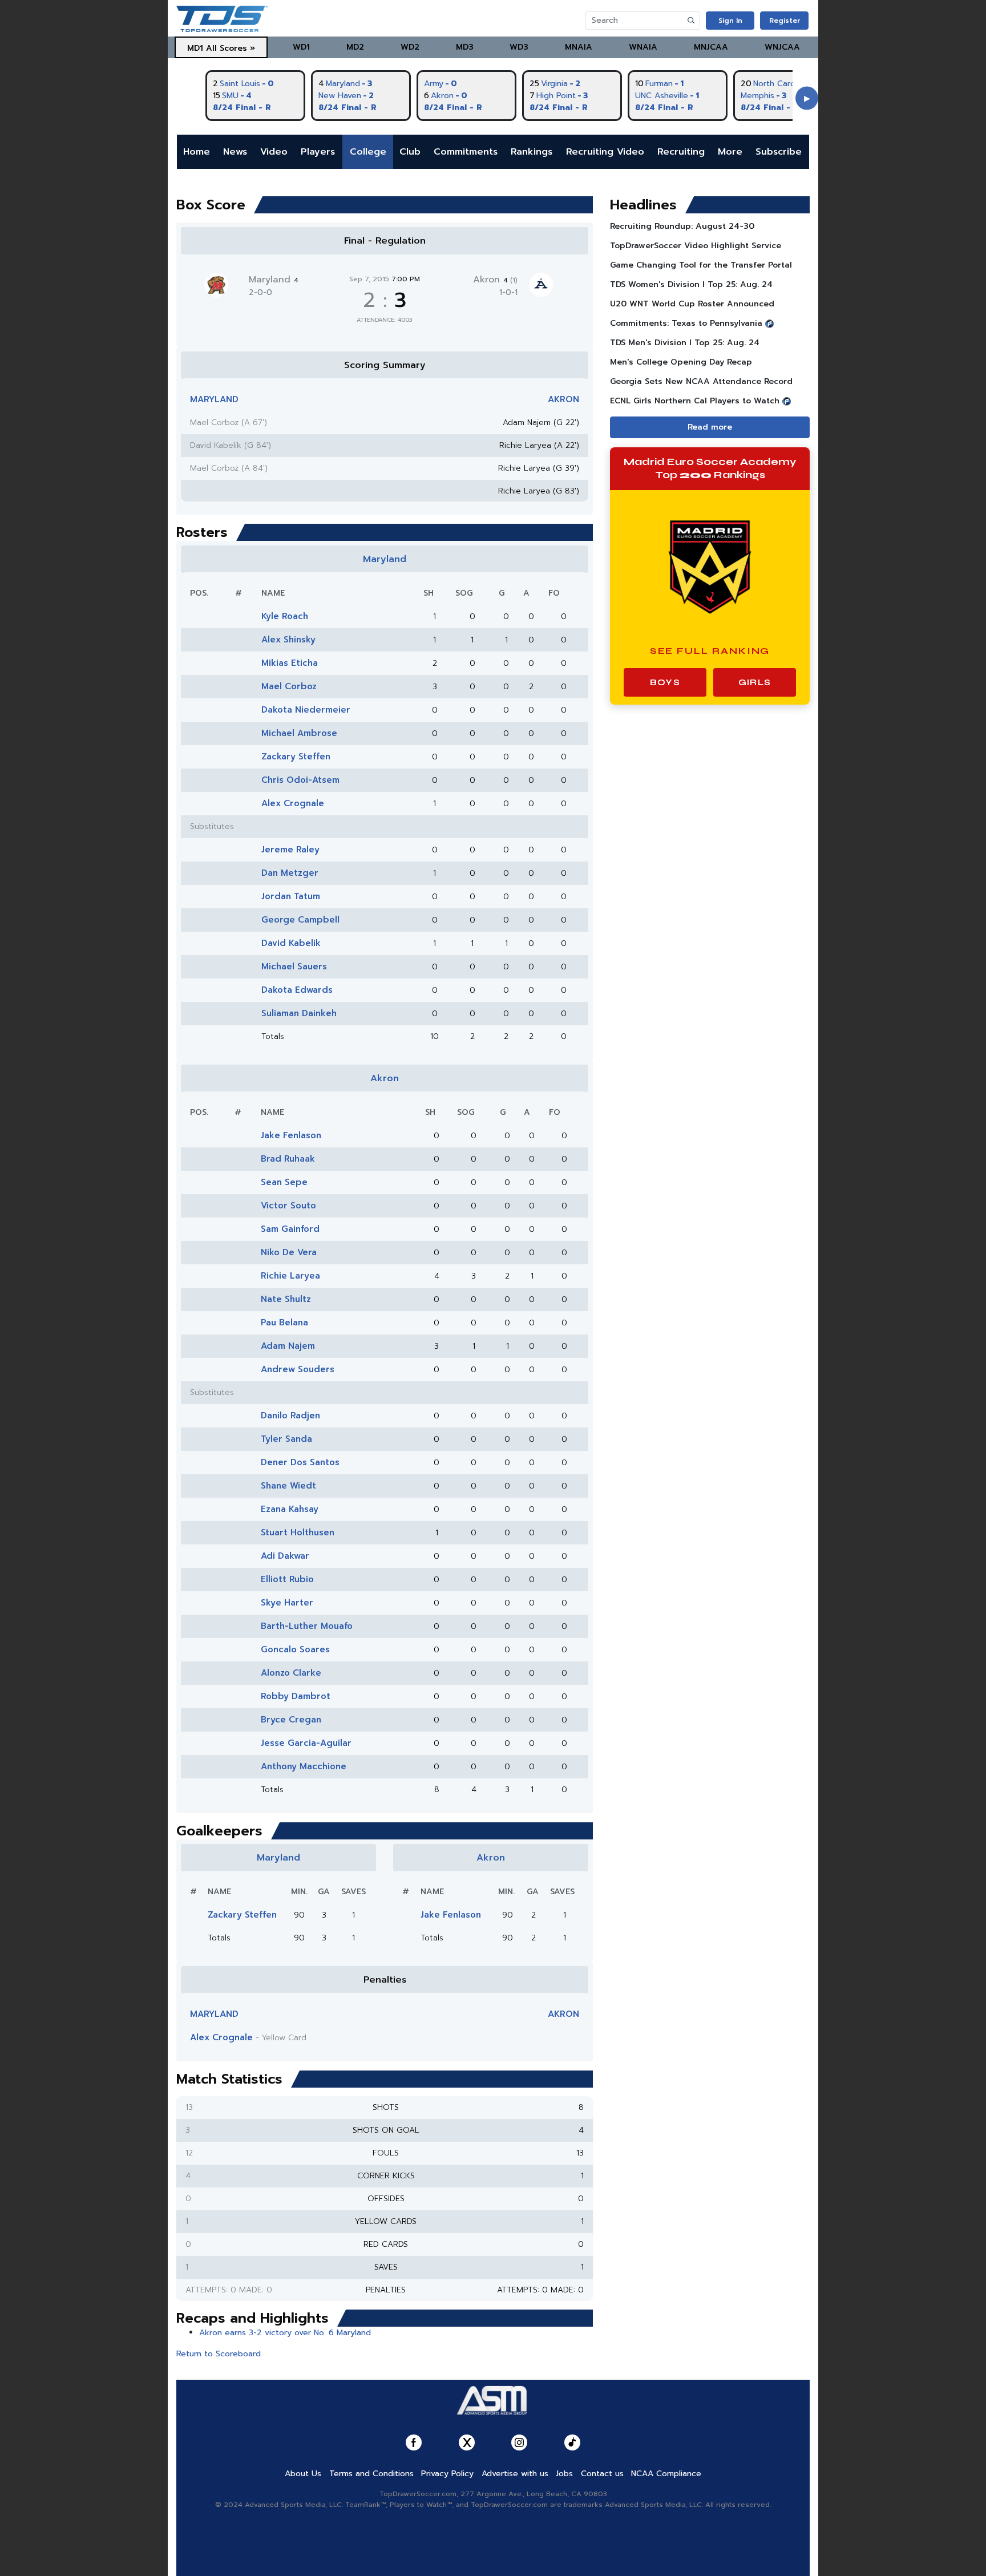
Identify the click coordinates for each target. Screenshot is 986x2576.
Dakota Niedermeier (306, 710)
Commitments (466, 152)
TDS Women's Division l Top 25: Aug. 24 (691, 284)
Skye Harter (287, 1603)
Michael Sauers (294, 966)
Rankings (532, 152)
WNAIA (643, 47)
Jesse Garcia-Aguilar (306, 1743)
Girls (755, 682)
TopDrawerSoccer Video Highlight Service (696, 246)
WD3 (519, 47)
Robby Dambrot (296, 1696)
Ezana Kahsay (290, 1509)
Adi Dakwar (285, 1556)
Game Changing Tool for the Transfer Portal (701, 265)
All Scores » (231, 48)
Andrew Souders (298, 1369)
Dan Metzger (290, 873)
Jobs (564, 2474)
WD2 (410, 47)
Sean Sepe (284, 1182)
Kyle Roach (285, 616)
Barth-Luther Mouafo (307, 1626)
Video (274, 152)
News (235, 152)
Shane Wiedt (288, 1486)
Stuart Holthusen (298, 1532)
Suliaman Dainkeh (299, 1013)
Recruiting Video (605, 152)
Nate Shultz (286, 1299)
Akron (495, 280)
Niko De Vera (289, 1252)
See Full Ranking (710, 651)
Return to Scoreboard (219, 2354)
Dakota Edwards (297, 990)
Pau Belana (284, 1323)
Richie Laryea (290, 1276)
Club (410, 152)
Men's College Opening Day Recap (681, 362)
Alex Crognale (293, 803)
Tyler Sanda (286, 1439)
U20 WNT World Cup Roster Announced (692, 304)
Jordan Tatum (291, 896)
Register (785, 21)
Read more (710, 427)
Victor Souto (288, 1206)
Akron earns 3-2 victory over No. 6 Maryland (285, 2333)
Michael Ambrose (299, 733)
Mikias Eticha (290, 663)
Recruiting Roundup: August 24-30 (682, 226)
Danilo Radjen (290, 1416)
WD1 (301, 47)
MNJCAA (711, 47)
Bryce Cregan (291, 1720)
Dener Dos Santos (300, 1462)
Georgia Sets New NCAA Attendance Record (701, 381)
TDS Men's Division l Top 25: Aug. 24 (685, 343)
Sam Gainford (290, 1229)
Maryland (274, 280)
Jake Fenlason (291, 1135)
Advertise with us (515, 2474)
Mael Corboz (289, 686)
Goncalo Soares (295, 1649)
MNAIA (579, 47)
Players (318, 152)
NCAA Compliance (666, 2474)
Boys (665, 682)
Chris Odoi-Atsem (300, 780)
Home (197, 152)
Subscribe (779, 152)
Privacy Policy (447, 2474)
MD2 (355, 47)
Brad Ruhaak (288, 1159)
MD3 (465, 47)
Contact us (602, 2474)
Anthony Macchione (304, 1766)
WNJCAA (782, 47)
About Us (303, 2474)
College (368, 152)
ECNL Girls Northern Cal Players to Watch (695, 401)
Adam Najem (288, 1346)
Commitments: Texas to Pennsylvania (686, 323)
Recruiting (681, 152)
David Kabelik (291, 943)
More (730, 152)
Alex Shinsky (288, 640)
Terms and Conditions (371, 2474)
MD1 (195, 48)
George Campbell (300, 920)
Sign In (730, 21)
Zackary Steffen (296, 757)
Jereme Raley (290, 850)
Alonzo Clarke (291, 1673)
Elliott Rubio (287, 1579)
